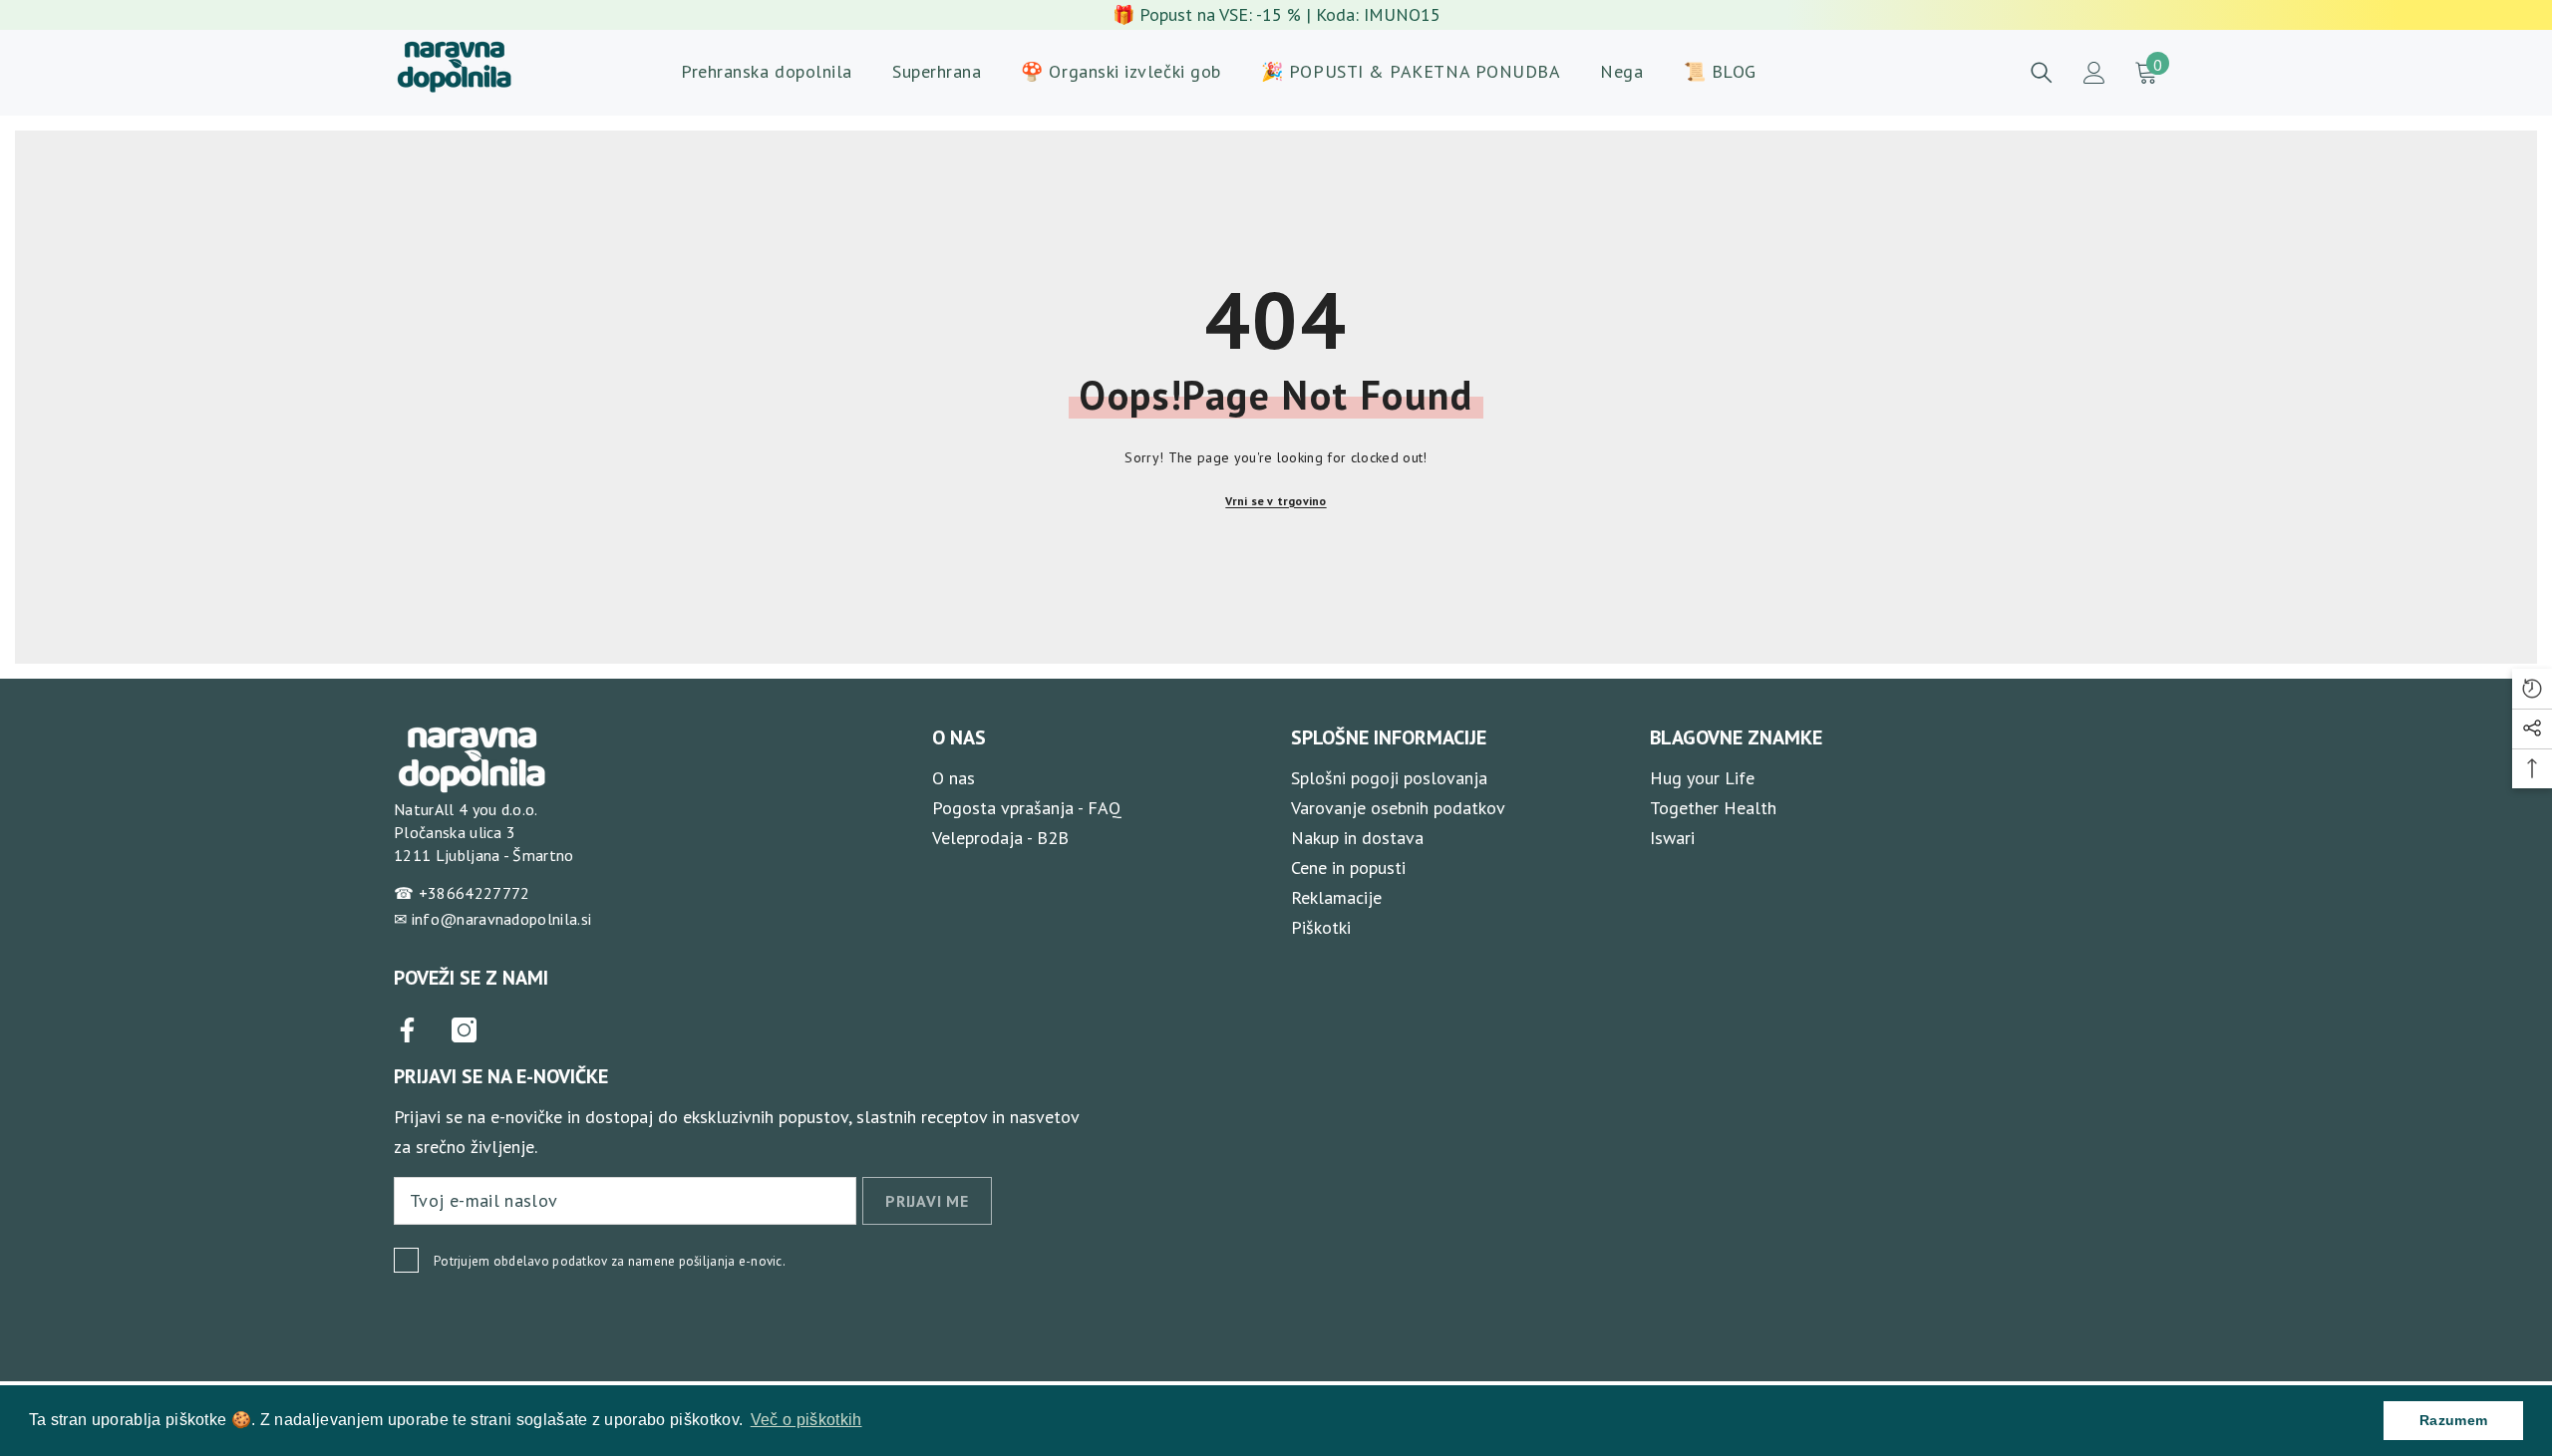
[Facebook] (407, 1030)
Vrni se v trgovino (1276, 501)
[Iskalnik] (2042, 73)
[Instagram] (464, 1030)
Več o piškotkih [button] (806, 1420)
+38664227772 (475, 893)
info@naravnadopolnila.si (502, 919)
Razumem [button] (2453, 1420)
